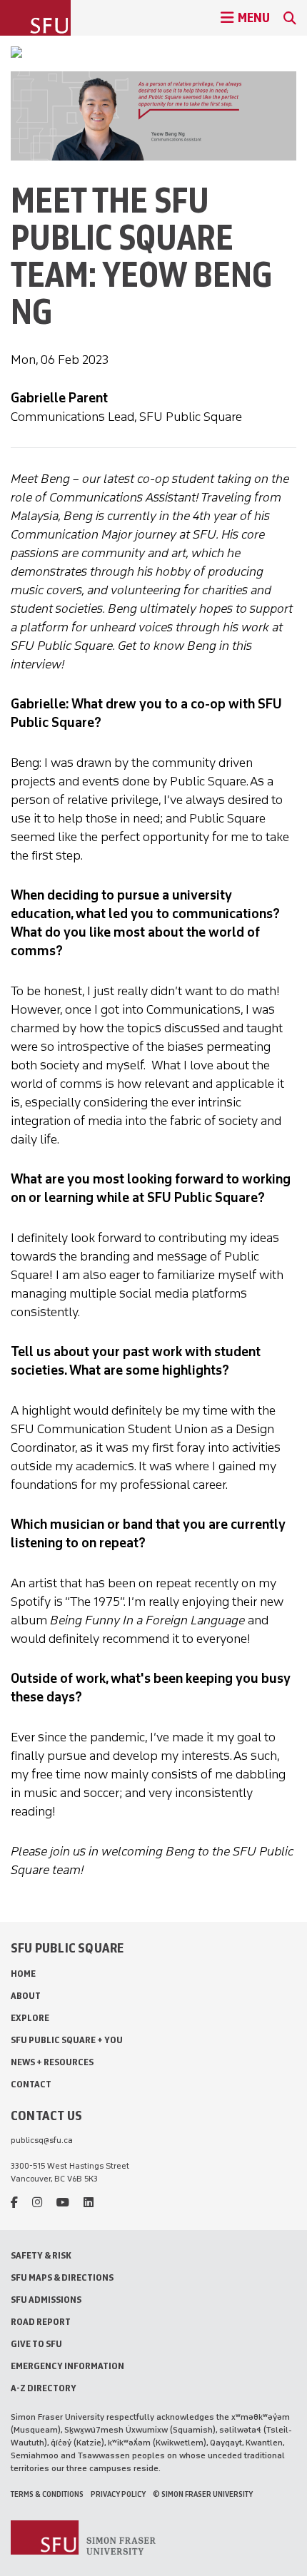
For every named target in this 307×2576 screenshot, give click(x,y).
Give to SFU (36, 2344)
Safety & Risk (41, 2255)
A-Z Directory (44, 2388)
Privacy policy (118, 2494)
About (26, 1996)
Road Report (41, 2322)
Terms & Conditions (47, 2494)
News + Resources (52, 2062)
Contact (31, 2084)
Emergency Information (67, 2366)
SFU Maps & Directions (62, 2277)
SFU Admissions (46, 2300)
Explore (30, 2018)
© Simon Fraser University (203, 2494)
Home (23, 1974)
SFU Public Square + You (67, 2040)
